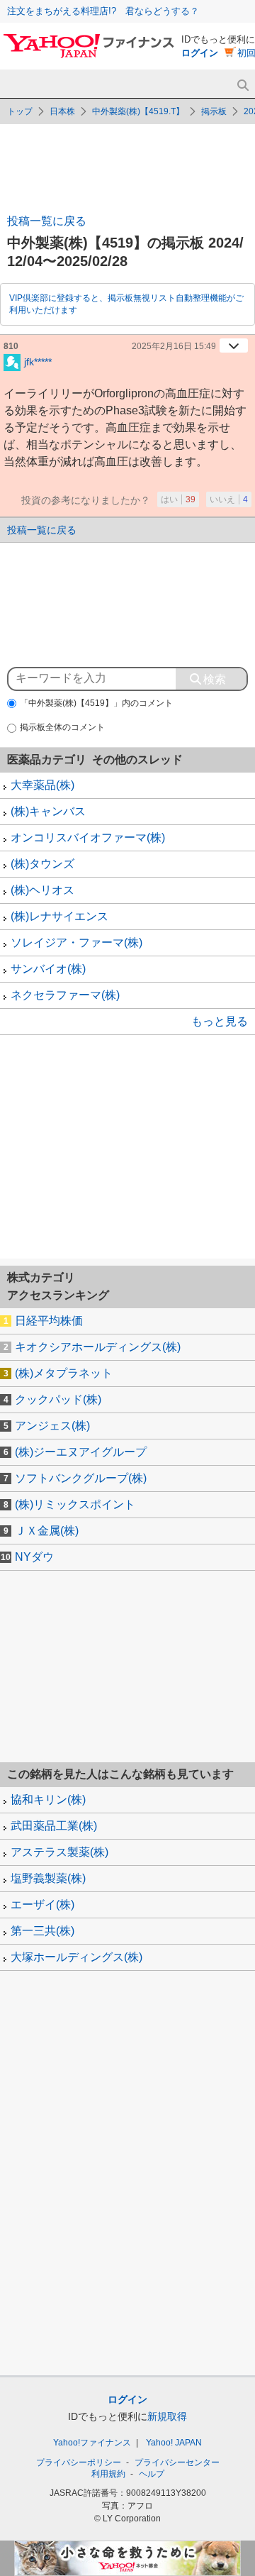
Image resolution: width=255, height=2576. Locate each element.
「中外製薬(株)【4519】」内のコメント (96, 703)
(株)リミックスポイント (75, 1504)
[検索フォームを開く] (243, 85)
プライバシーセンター (177, 2462)
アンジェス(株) (52, 1426)
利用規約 (108, 2474)
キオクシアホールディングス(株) (98, 1347)
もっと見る (220, 1021)
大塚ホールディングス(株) (76, 1957)
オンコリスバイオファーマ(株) (88, 838)
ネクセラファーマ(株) (65, 995)
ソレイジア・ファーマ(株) (76, 942)
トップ (20, 111)
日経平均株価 (49, 1321)
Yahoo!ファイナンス (92, 2443)
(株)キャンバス (48, 811)
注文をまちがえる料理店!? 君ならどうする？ (103, 11)
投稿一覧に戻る (47, 221)
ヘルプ (152, 2474)
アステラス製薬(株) (59, 1852)
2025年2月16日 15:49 (174, 346)
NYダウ (34, 1557)
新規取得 (167, 2416)
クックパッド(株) (58, 1399)
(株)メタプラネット (64, 1373)
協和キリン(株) (48, 1800)
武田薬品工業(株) (54, 1826)
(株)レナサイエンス (59, 916)
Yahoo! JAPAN (174, 2443)
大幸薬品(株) (42, 785)
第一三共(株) (42, 1931)
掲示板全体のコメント (62, 727)
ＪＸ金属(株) (47, 1531)
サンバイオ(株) (48, 969)
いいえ (229, 499)
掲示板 (214, 111)
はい (178, 499)
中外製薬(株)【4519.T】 (138, 111)
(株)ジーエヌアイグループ (81, 1452)
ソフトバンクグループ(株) (81, 1478)
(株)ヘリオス (42, 890)
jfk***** (38, 361)
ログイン (200, 53)
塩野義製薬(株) (48, 1878)
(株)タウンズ (42, 864)
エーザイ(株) (42, 1905)
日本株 (62, 111)
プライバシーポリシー (79, 2462)
